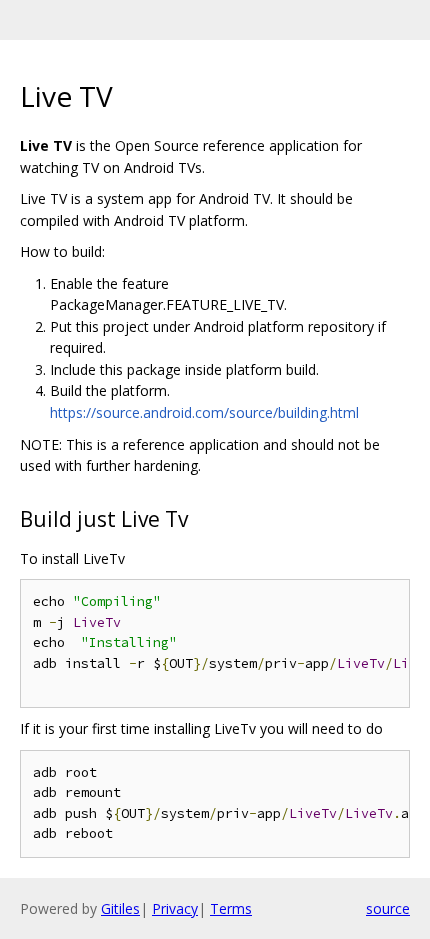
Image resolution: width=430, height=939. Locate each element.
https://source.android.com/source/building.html (204, 412)
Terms (231, 908)
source (388, 908)
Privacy (175, 908)
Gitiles (120, 908)
